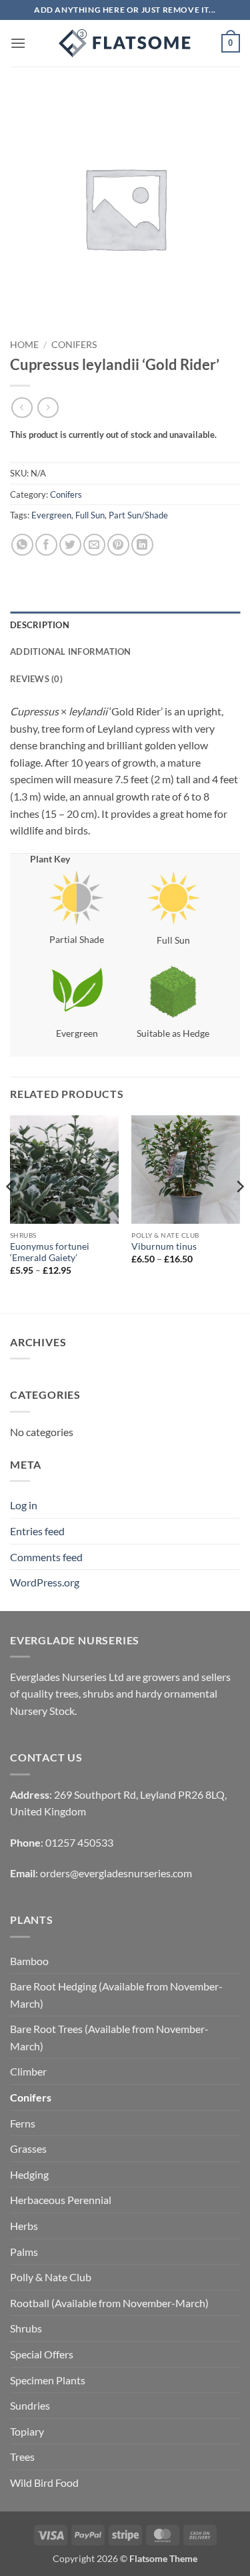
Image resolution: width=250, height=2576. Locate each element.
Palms (24, 2252)
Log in (24, 1505)
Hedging (29, 2174)
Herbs (24, 2226)
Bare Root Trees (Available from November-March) (109, 2037)
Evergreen (51, 515)
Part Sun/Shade (138, 515)
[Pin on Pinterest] (118, 545)
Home (24, 345)
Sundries (30, 2405)
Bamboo (29, 1961)
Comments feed (46, 1557)
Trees (22, 2457)
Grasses (28, 2148)
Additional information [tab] (71, 651)
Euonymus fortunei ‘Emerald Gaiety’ (50, 1252)
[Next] (239, 1213)
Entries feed (37, 1531)
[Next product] (22, 408)
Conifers (74, 345)
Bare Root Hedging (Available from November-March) (116, 1995)
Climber (28, 2071)
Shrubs (26, 2328)
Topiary (27, 2431)
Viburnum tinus (164, 1246)
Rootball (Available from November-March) (109, 2303)
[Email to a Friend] (94, 545)
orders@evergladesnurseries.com (116, 1873)
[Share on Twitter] (70, 545)
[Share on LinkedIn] (142, 545)
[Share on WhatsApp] (22, 545)
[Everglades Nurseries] (125, 43)
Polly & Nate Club (51, 2277)
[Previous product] (48, 408)
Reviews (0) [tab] (36, 679)
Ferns (23, 2123)
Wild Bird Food (44, 2483)
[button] (18, 43)
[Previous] (11, 1213)
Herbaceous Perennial (61, 2200)
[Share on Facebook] (46, 545)
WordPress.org (45, 1582)
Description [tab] (40, 625)
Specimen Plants (48, 2380)
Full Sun (90, 515)
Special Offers (42, 2354)
